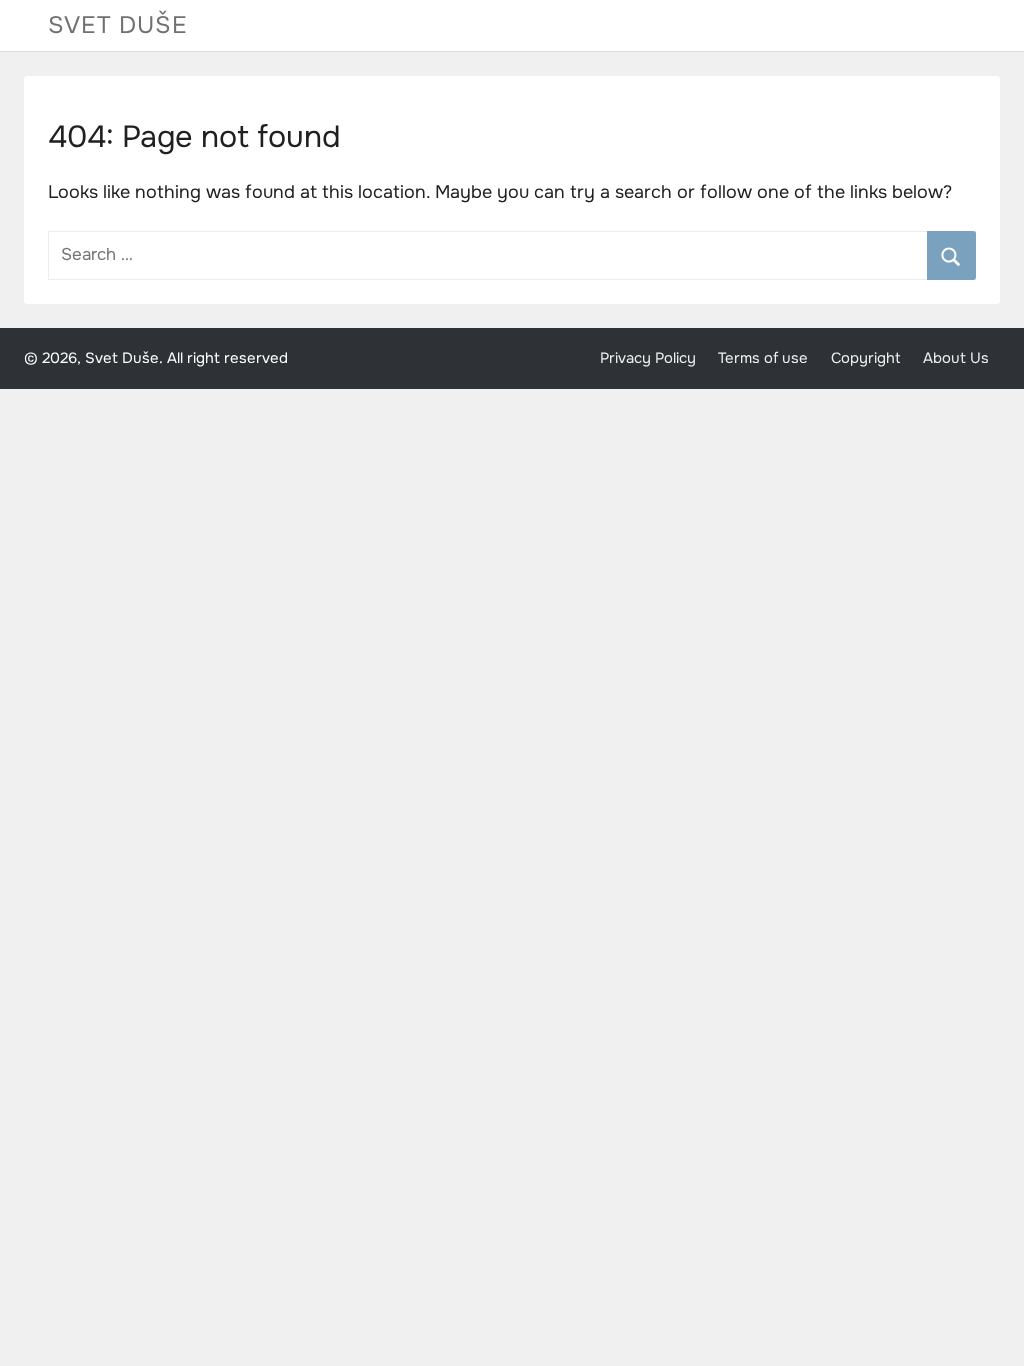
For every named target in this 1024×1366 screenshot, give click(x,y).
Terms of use (763, 358)
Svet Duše (118, 25)
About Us (956, 358)
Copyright (866, 358)
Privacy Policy (648, 358)
